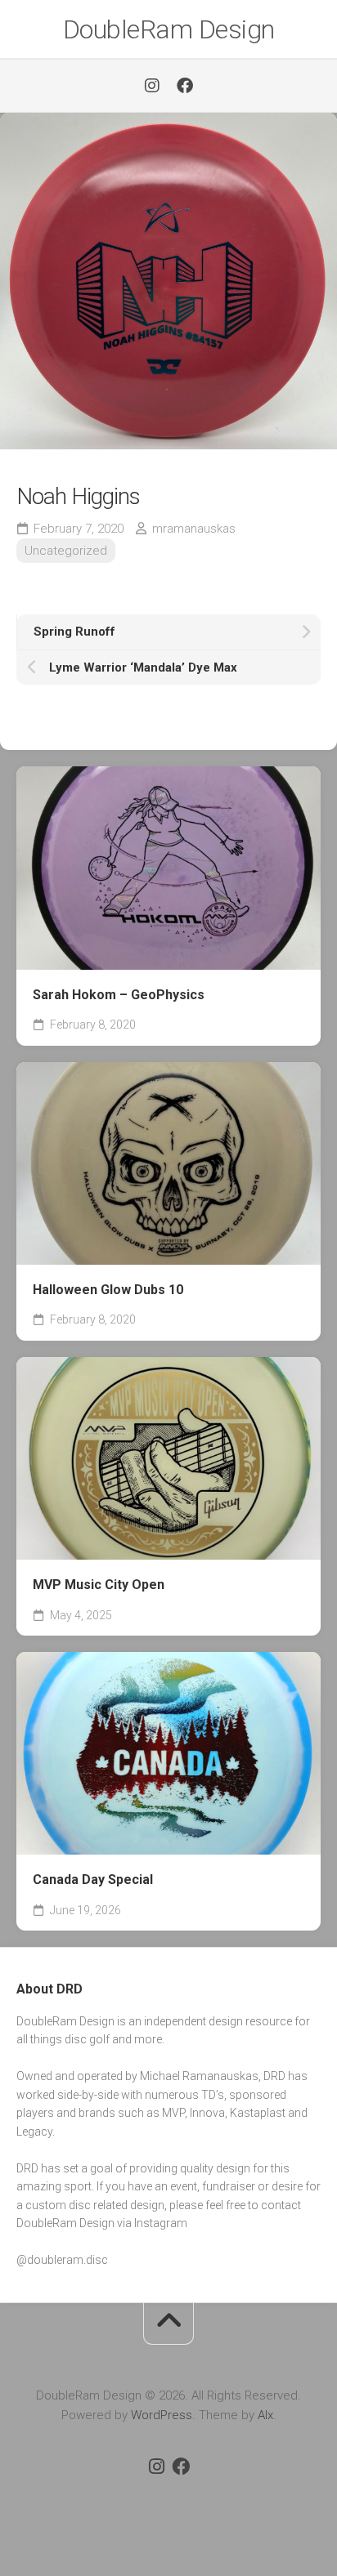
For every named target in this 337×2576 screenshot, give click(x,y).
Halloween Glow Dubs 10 (108, 1290)
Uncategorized (66, 551)
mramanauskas (194, 529)
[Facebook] (185, 86)
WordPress (162, 2415)
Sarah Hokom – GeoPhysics (119, 995)
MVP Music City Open (99, 1585)
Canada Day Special (93, 1880)
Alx (265, 2415)
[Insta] (152, 86)
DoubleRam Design (169, 29)
